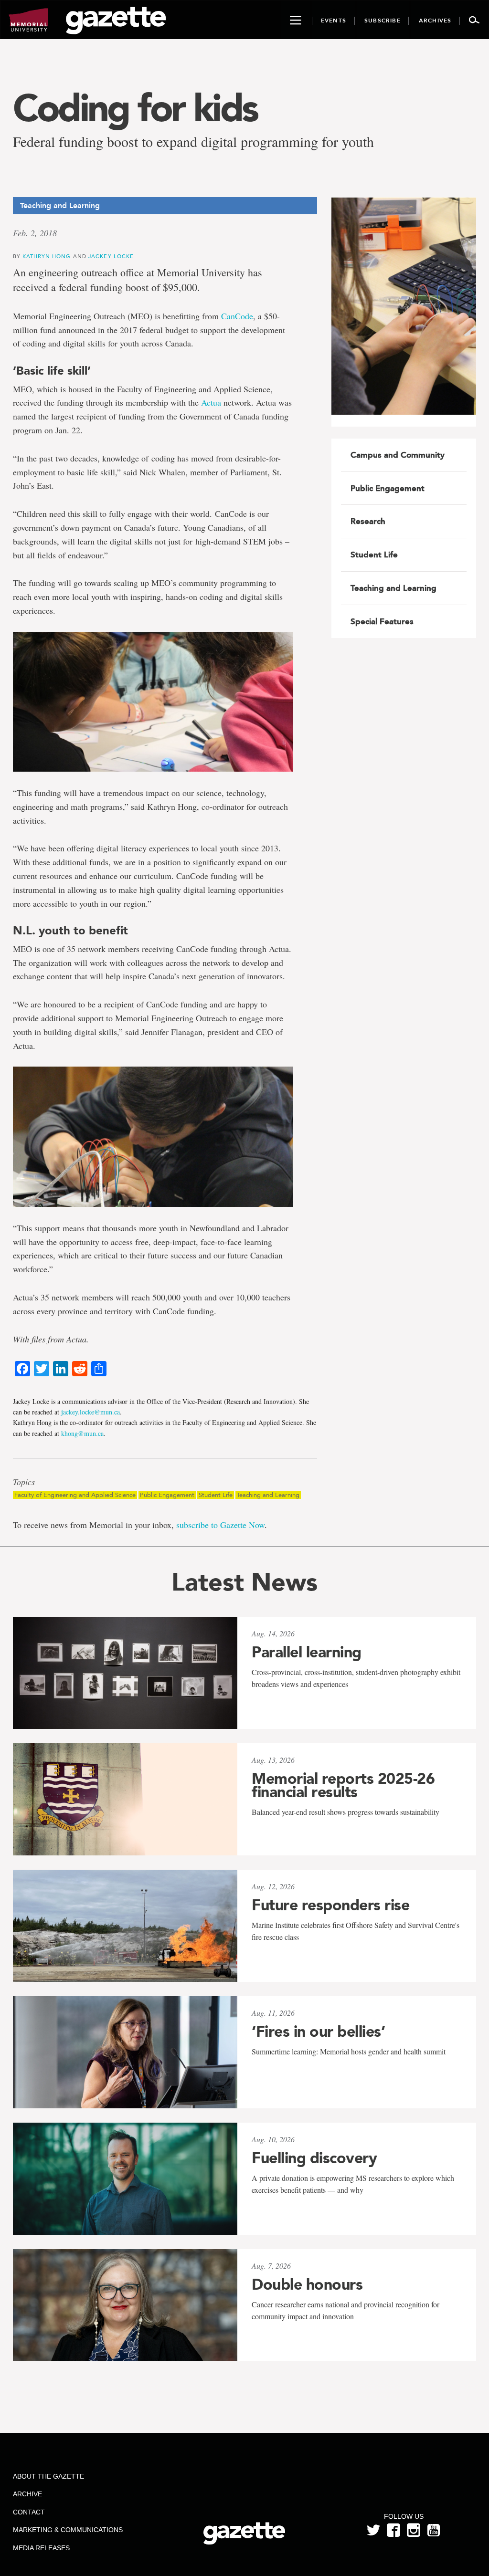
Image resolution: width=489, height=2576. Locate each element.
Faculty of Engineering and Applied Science (75, 1495)
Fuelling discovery (314, 2158)
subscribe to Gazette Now (220, 1525)
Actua (211, 402)
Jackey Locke (111, 256)
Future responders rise (330, 1905)
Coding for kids (135, 108)
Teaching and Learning (268, 1495)
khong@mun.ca (82, 1433)
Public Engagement (167, 1495)
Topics (24, 1482)
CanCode (237, 316)
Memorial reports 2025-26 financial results (343, 1785)
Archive (27, 2494)
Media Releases (41, 2548)
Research (368, 521)
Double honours (307, 2284)
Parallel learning (307, 1652)
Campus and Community (398, 455)
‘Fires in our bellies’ (318, 2031)
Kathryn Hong (48, 256)
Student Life (216, 1495)
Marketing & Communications (68, 2530)
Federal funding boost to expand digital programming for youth (193, 141)
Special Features (382, 621)
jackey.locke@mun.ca (90, 1412)
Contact (29, 2512)
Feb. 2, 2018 (35, 233)
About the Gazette (48, 2476)
